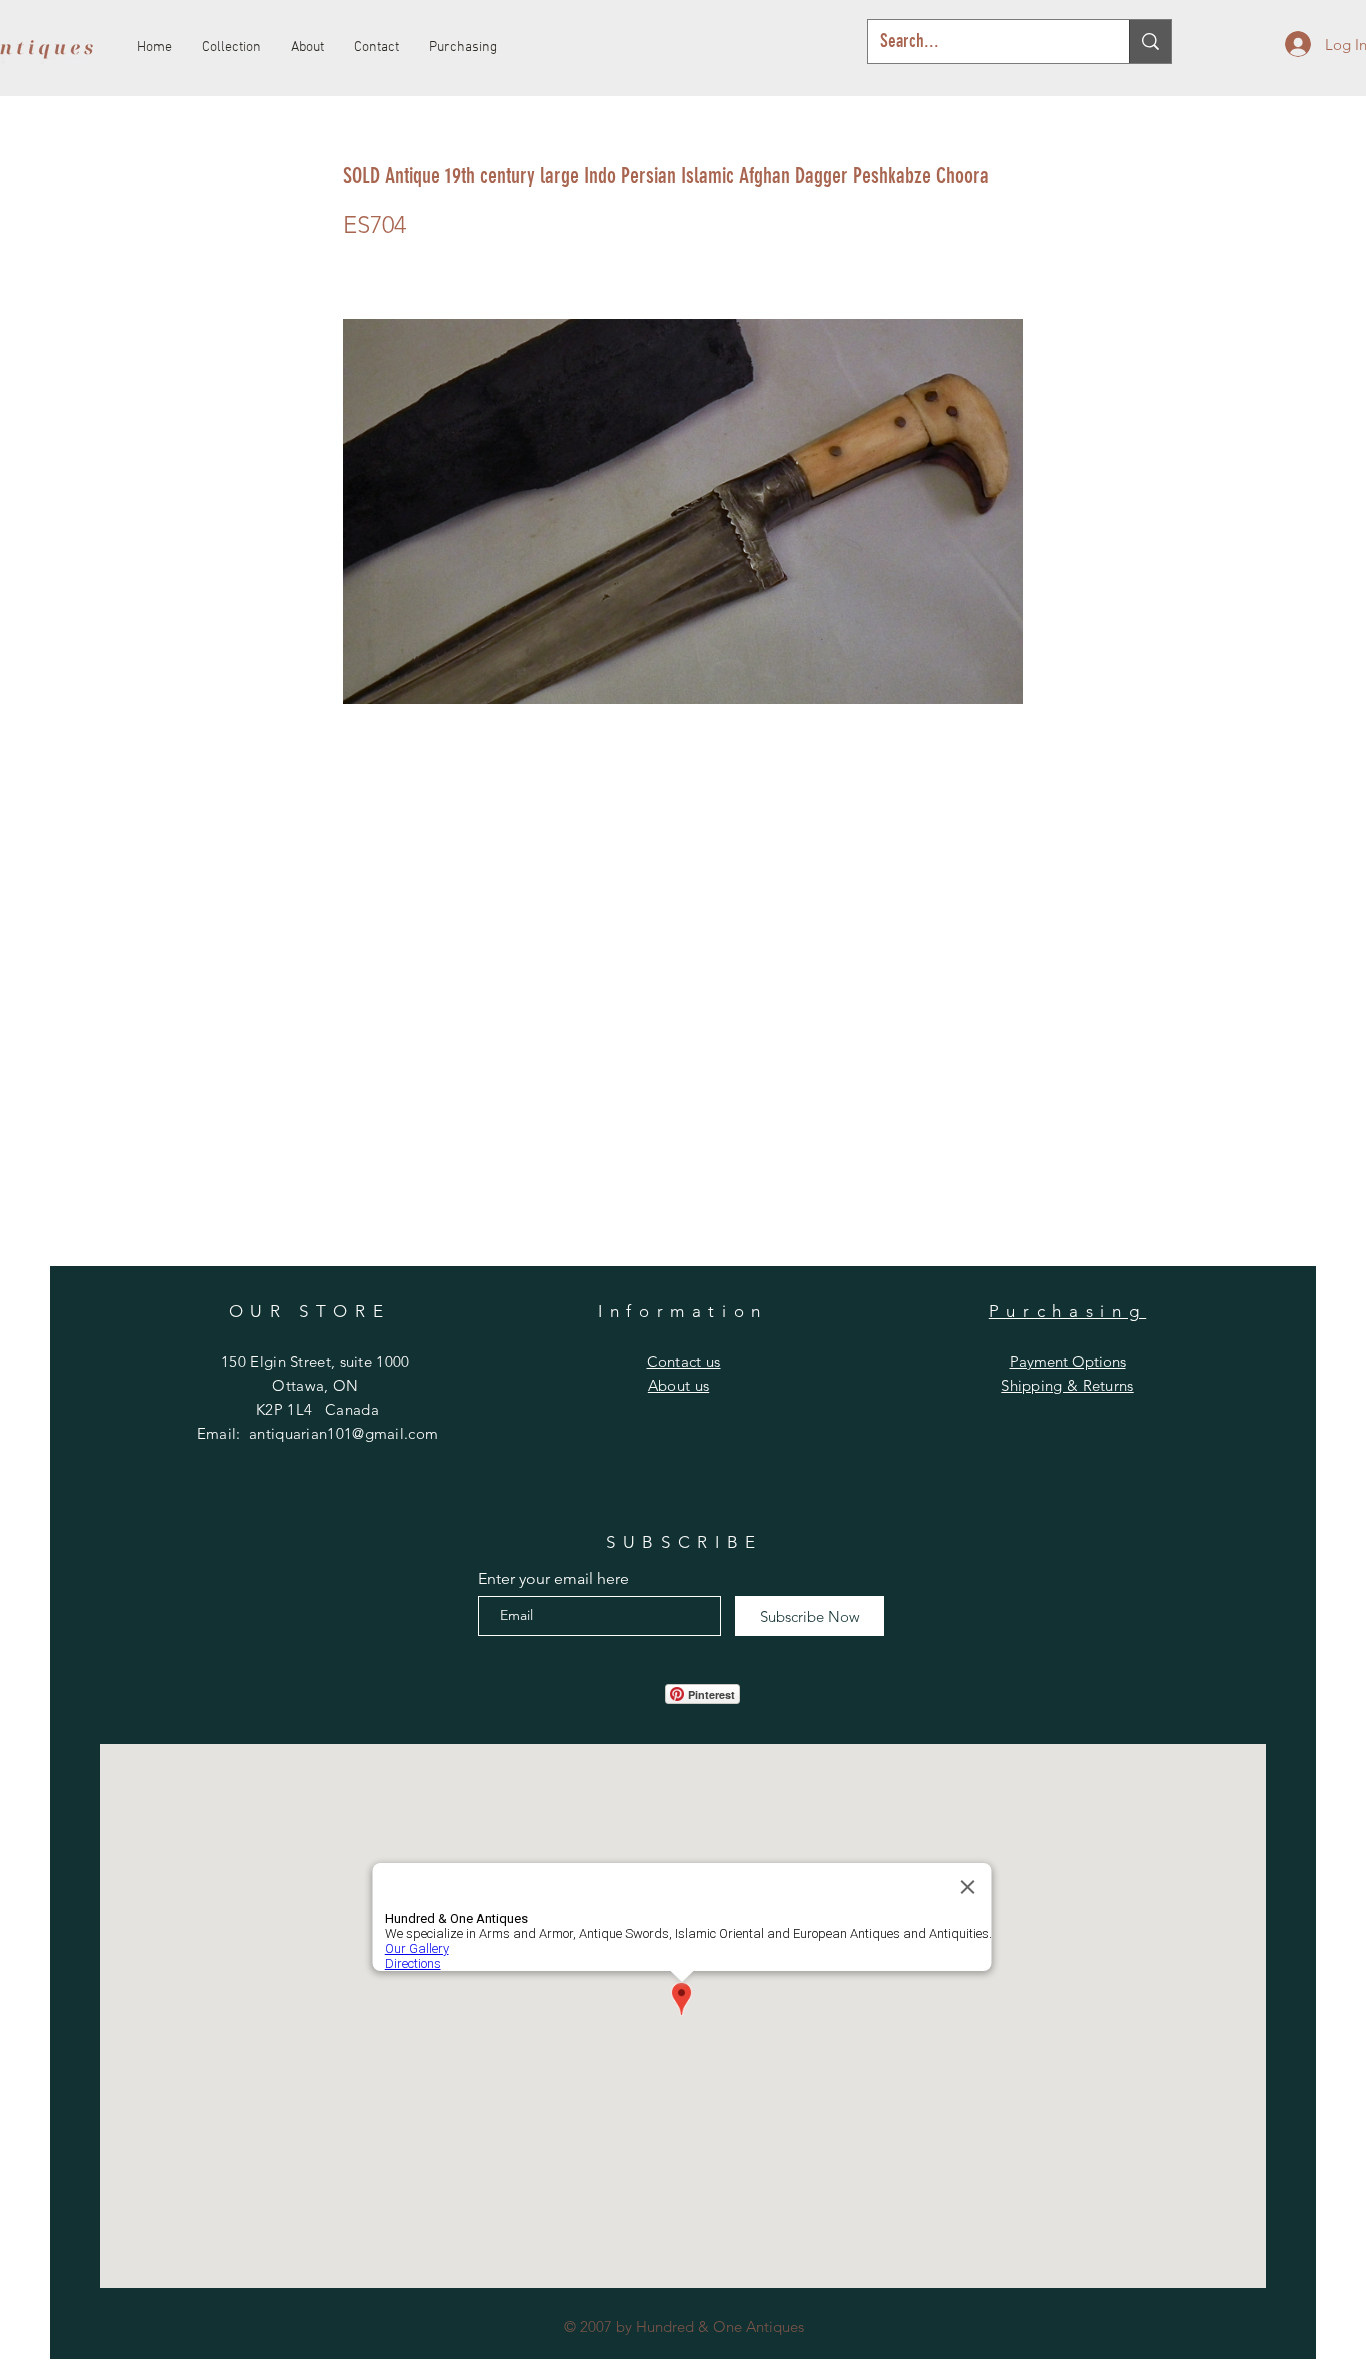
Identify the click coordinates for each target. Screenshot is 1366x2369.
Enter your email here (553, 1579)
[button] (684, 1361)
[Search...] (1150, 41)
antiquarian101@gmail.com (343, 1433)
